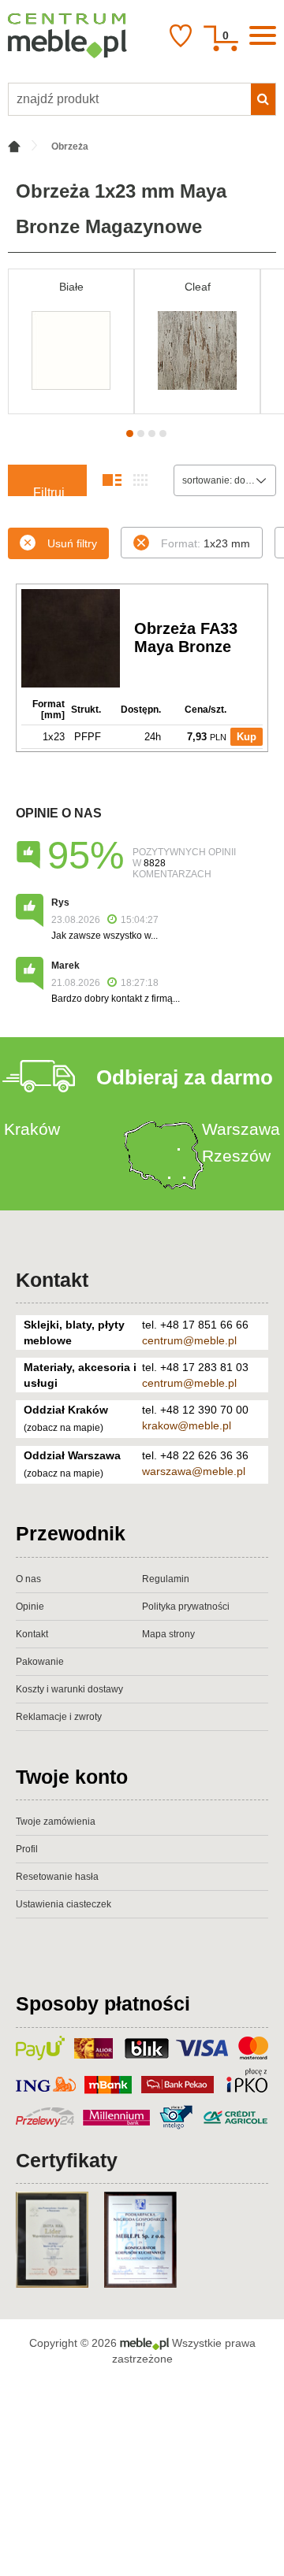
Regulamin (166, 1579)
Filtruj (49, 491)
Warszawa (241, 1129)
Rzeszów (236, 1156)
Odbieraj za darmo (185, 1077)
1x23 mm (206, 543)
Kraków (32, 1129)
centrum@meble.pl (189, 1340)
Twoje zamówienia (56, 1822)
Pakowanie (40, 1662)
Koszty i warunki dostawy (69, 1689)
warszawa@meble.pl (194, 1471)
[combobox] (225, 480)
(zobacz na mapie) (64, 1428)
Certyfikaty (67, 2160)
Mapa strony (168, 1634)
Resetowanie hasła (57, 1877)
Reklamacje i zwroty (59, 1717)
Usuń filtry (72, 543)
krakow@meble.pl (187, 1425)
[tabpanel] (71, 341)
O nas (28, 1579)
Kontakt (52, 1280)
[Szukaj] (263, 99)
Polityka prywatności (186, 1607)
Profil (27, 1849)
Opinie (30, 1607)
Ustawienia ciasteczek (64, 1904)
